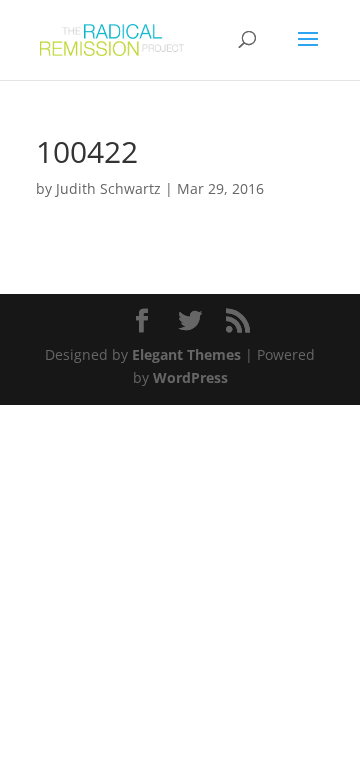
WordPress (190, 377)
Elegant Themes (186, 354)
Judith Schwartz (108, 188)
